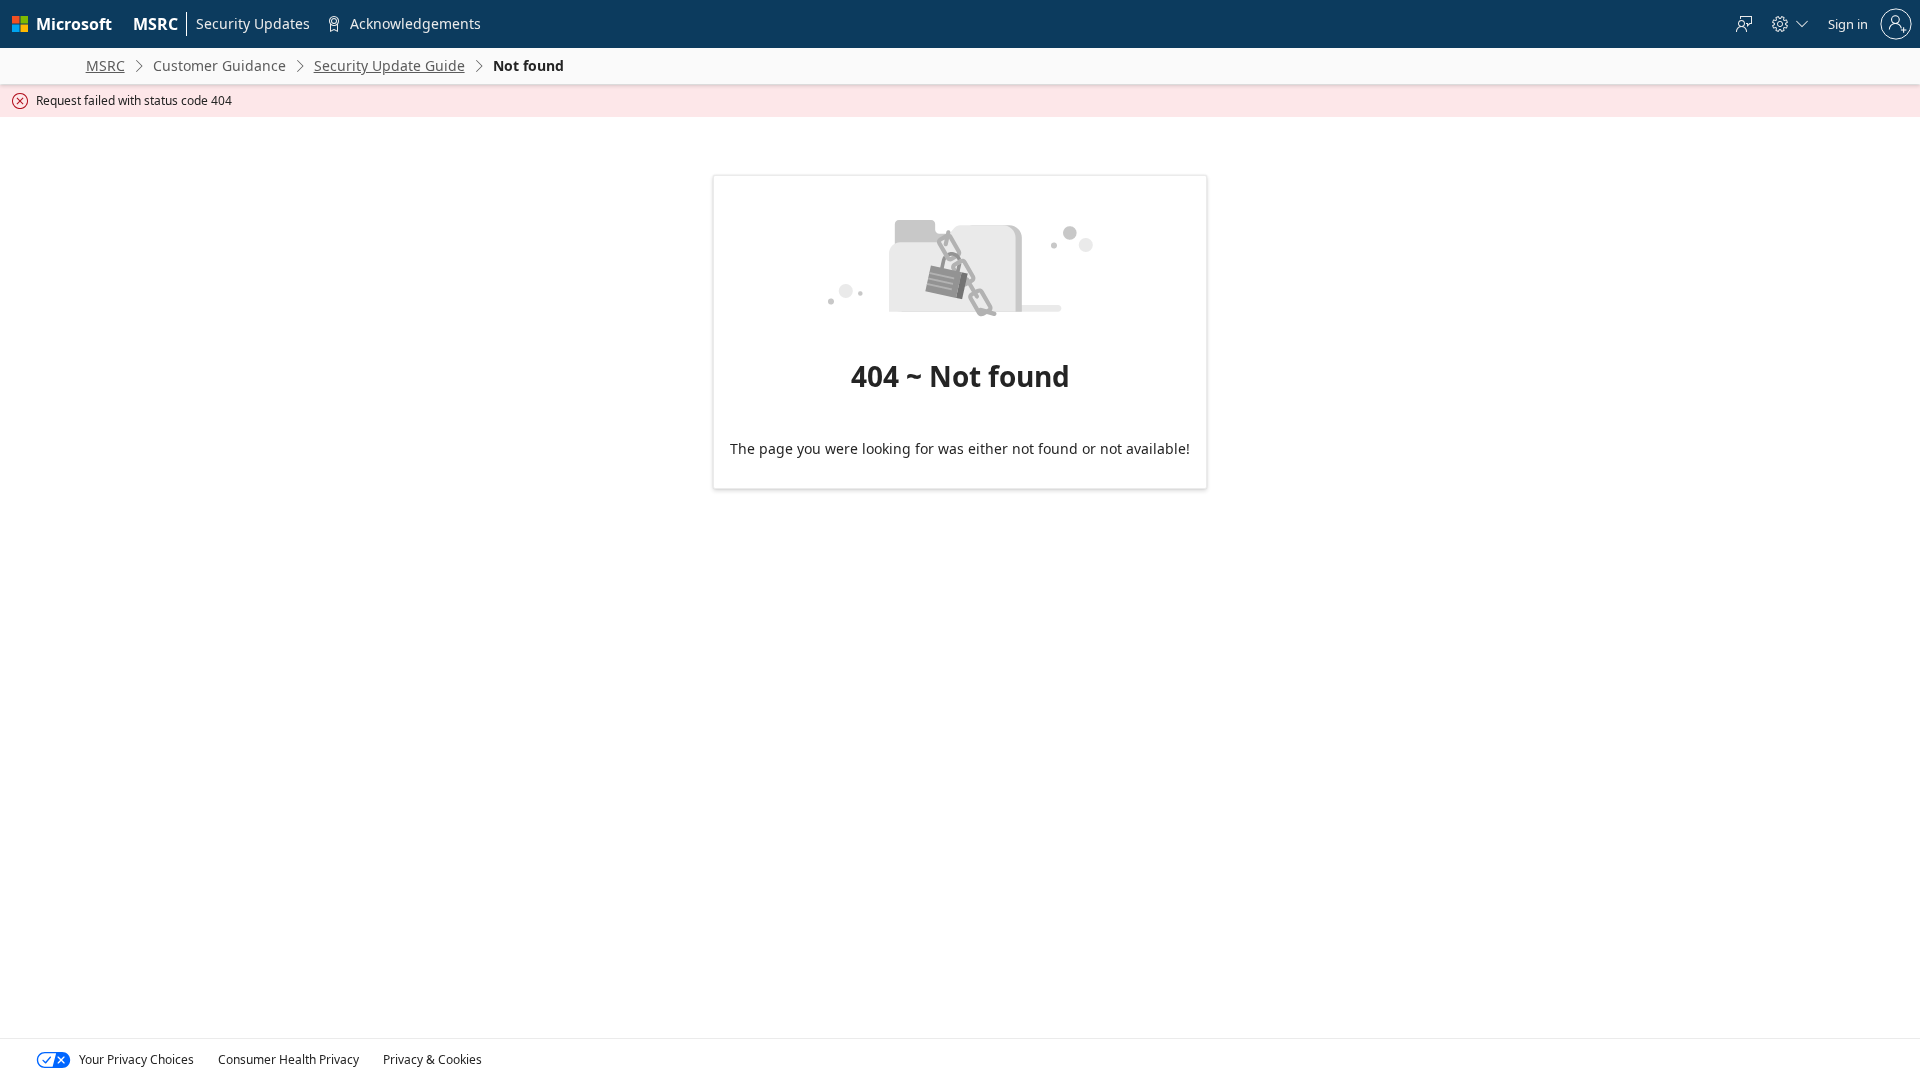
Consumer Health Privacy (288, 1059)
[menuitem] (156, 24)
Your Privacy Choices (136, 1059)
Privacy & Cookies (432, 1059)
